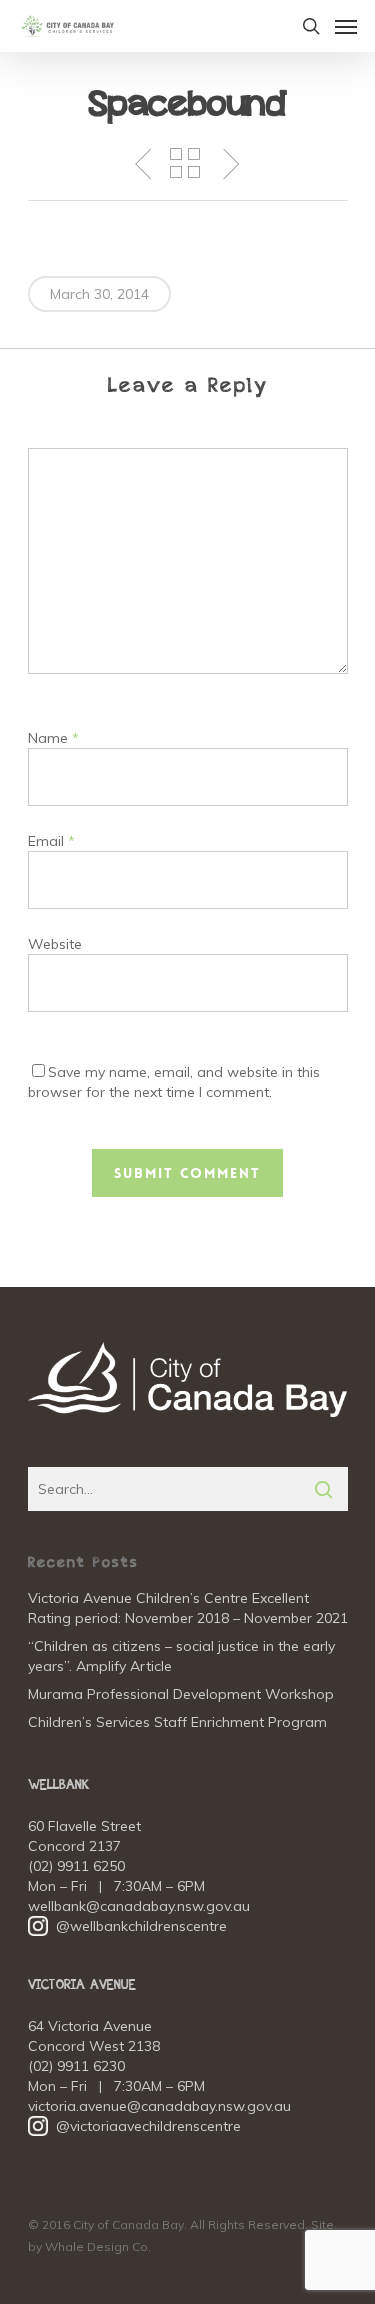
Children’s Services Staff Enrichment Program (177, 1722)
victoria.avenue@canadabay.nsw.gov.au (159, 2106)
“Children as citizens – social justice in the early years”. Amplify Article (181, 1656)
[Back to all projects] (185, 163)
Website (55, 944)
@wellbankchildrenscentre (127, 1926)
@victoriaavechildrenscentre (134, 2126)
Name (53, 738)
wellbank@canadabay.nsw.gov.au (139, 1906)
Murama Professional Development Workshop (181, 1694)
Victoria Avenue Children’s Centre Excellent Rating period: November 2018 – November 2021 (188, 1608)
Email (51, 841)
